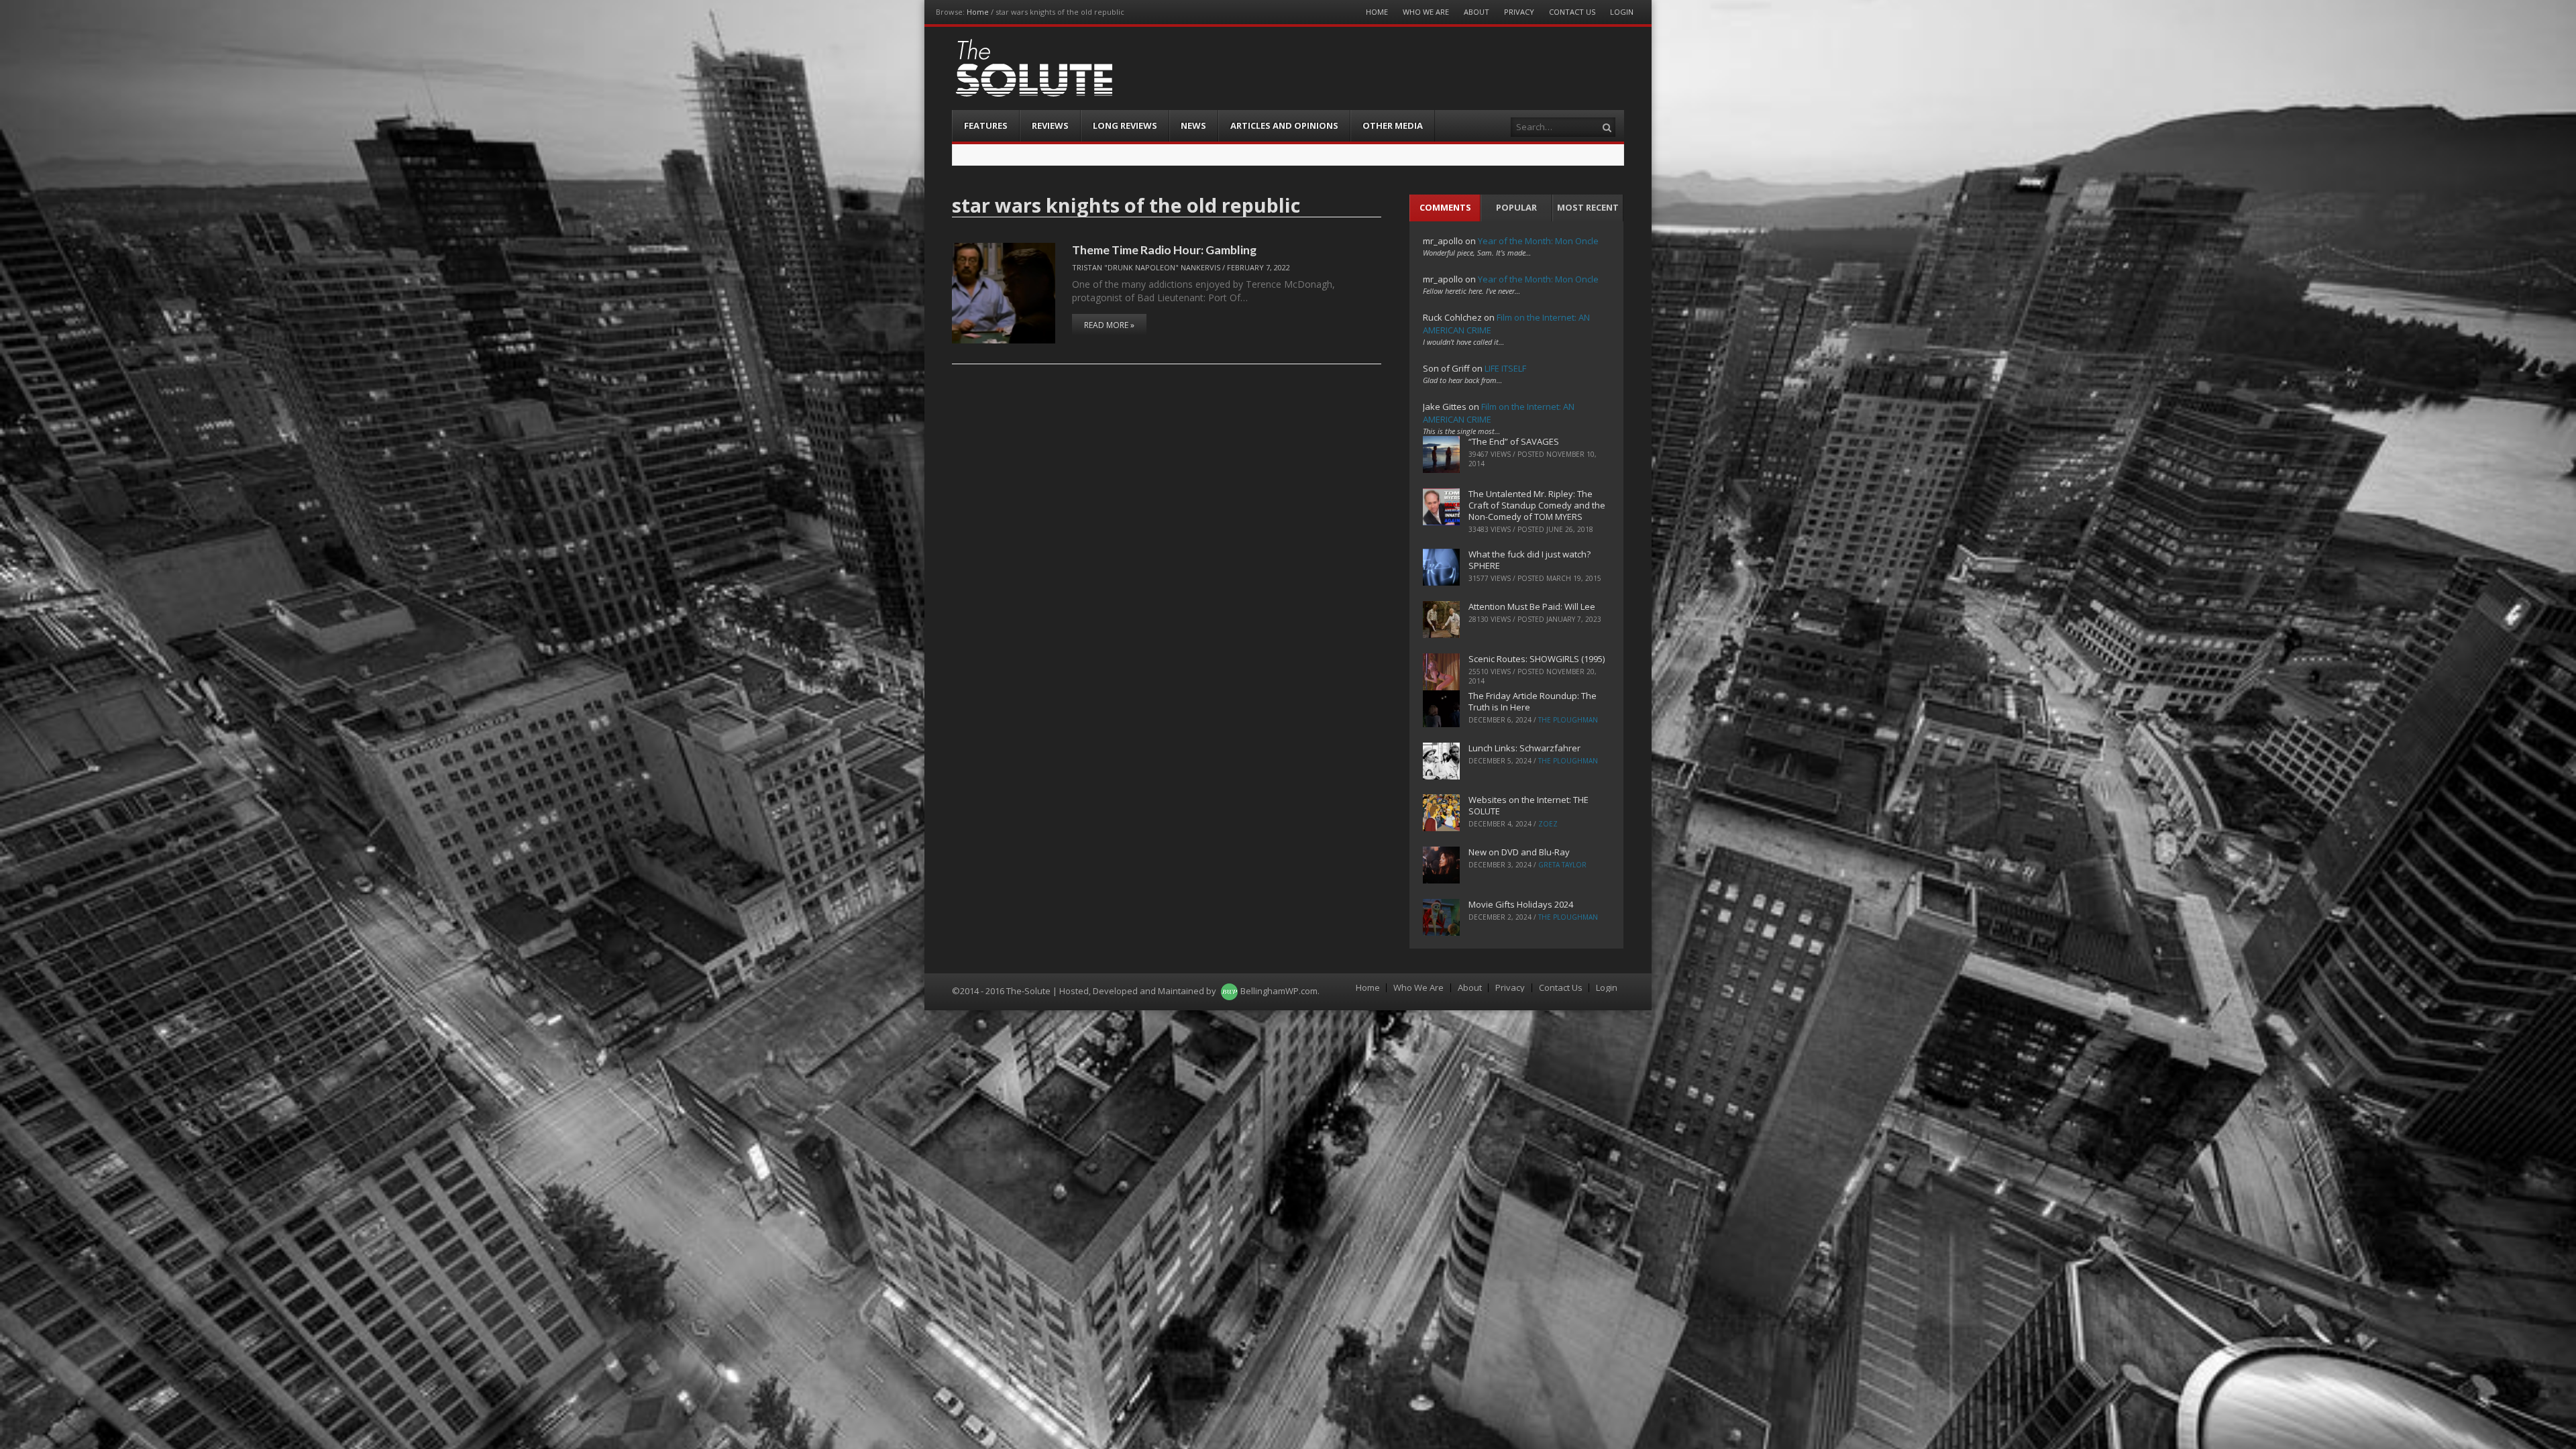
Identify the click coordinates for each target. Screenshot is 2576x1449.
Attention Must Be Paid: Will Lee (1532, 606)
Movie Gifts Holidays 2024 (1521, 904)
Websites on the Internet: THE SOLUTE (1528, 805)
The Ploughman (1568, 720)
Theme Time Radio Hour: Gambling (1164, 250)
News (1193, 125)
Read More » (1109, 325)
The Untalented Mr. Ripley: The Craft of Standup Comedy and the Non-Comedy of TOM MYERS (1537, 505)
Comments (1445, 207)
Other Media (1393, 125)
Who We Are (1426, 12)
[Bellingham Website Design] (1229, 991)
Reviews (1050, 125)
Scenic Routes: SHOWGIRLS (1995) (1537, 659)
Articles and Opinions (1284, 125)
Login (1622, 12)
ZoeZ (1548, 824)
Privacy (1519, 12)
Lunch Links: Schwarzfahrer (1524, 748)
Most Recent (1588, 207)
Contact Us (1572, 12)
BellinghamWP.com (1279, 991)
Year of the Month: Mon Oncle (1538, 241)
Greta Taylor (1562, 865)
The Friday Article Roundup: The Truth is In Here (1533, 701)
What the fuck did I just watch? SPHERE (1529, 560)
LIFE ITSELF (1505, 368)
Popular (1516, 207)
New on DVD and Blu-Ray (1519, 852)
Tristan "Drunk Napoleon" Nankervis (1146, 267)
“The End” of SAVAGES (1514, 441)
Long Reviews (1125, 125)
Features (986, 125)
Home (978, 12)
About (1477, 12)
